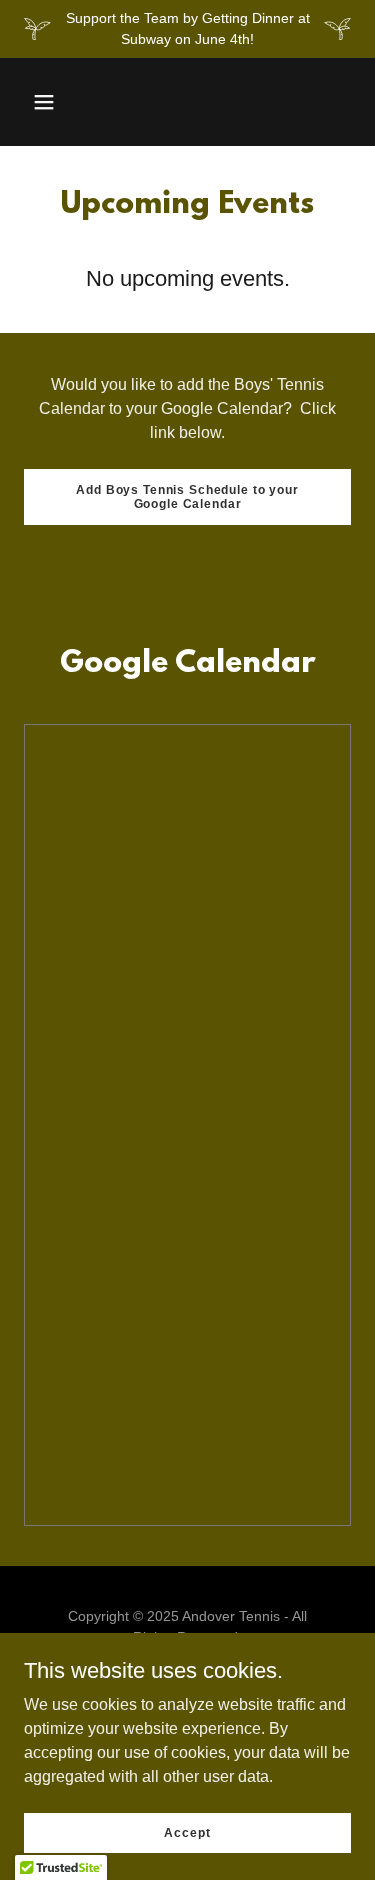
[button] (44, 102)
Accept (187, 1832)
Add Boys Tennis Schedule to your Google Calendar (187, 497)
